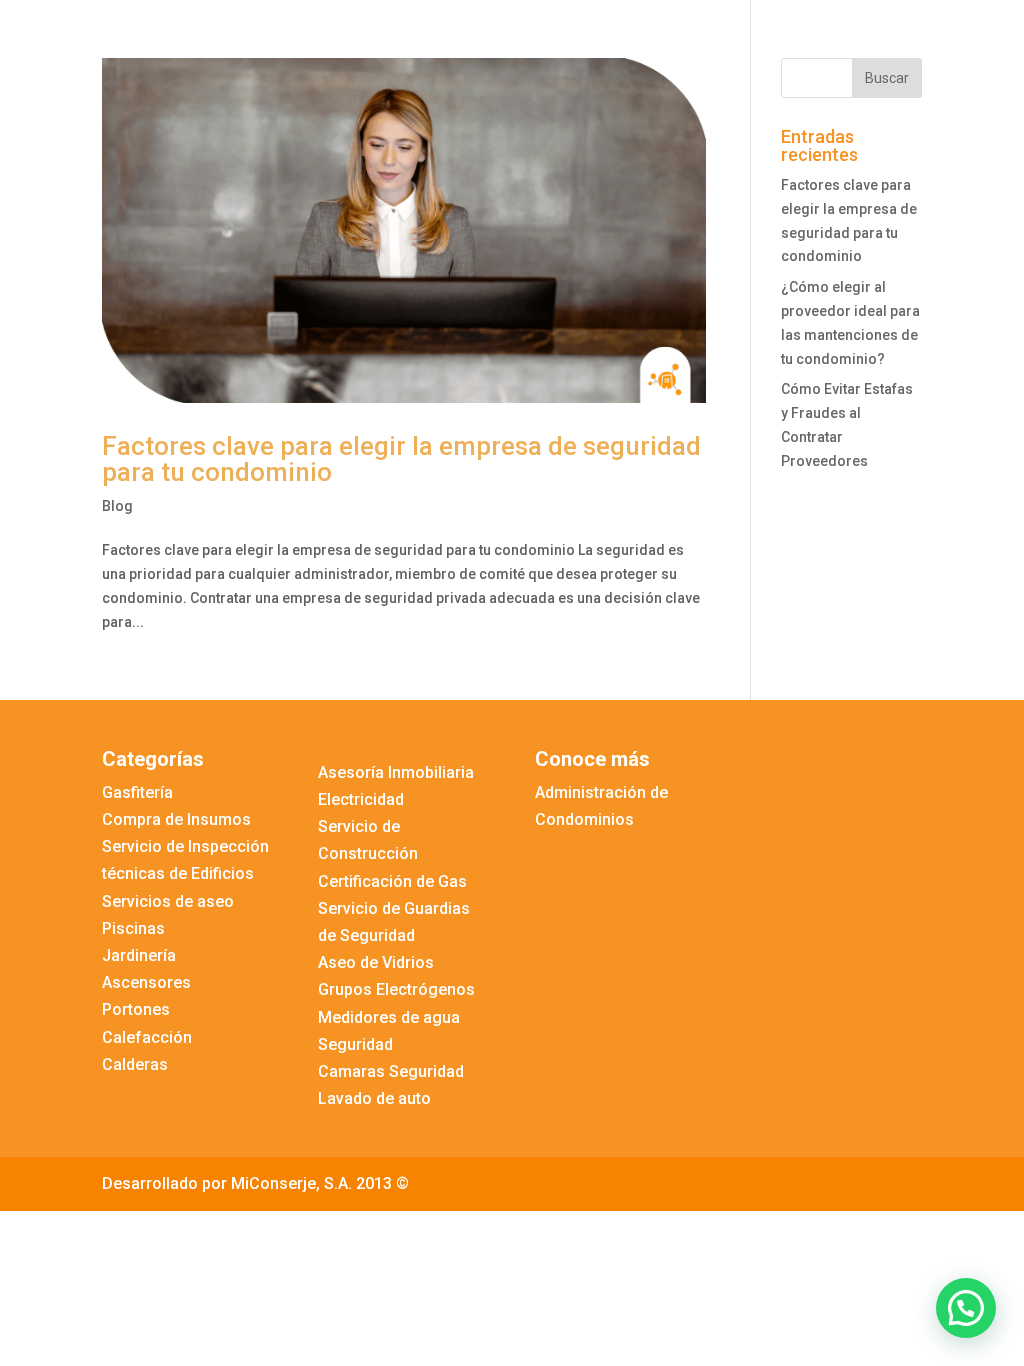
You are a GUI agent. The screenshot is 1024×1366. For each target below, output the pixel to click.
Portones (136, 1009)
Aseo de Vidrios (376, 962)
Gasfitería (137, 792)
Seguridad (355, 1044)
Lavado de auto (374, 1098)
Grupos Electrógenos (396, 989)
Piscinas (133, 928)
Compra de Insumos (176, 819)
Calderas (135, 1064)
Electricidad (361, 799)
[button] (966, 1308)
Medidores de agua (389, 1017)
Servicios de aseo (168, 901)
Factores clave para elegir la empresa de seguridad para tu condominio (401, 459)
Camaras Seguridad (391, 1071)
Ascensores (146, 982)
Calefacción (147, 1037)
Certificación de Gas (392, 881)
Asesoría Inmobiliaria (396, 772)
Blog (117, 506)
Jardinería (139, 955)
